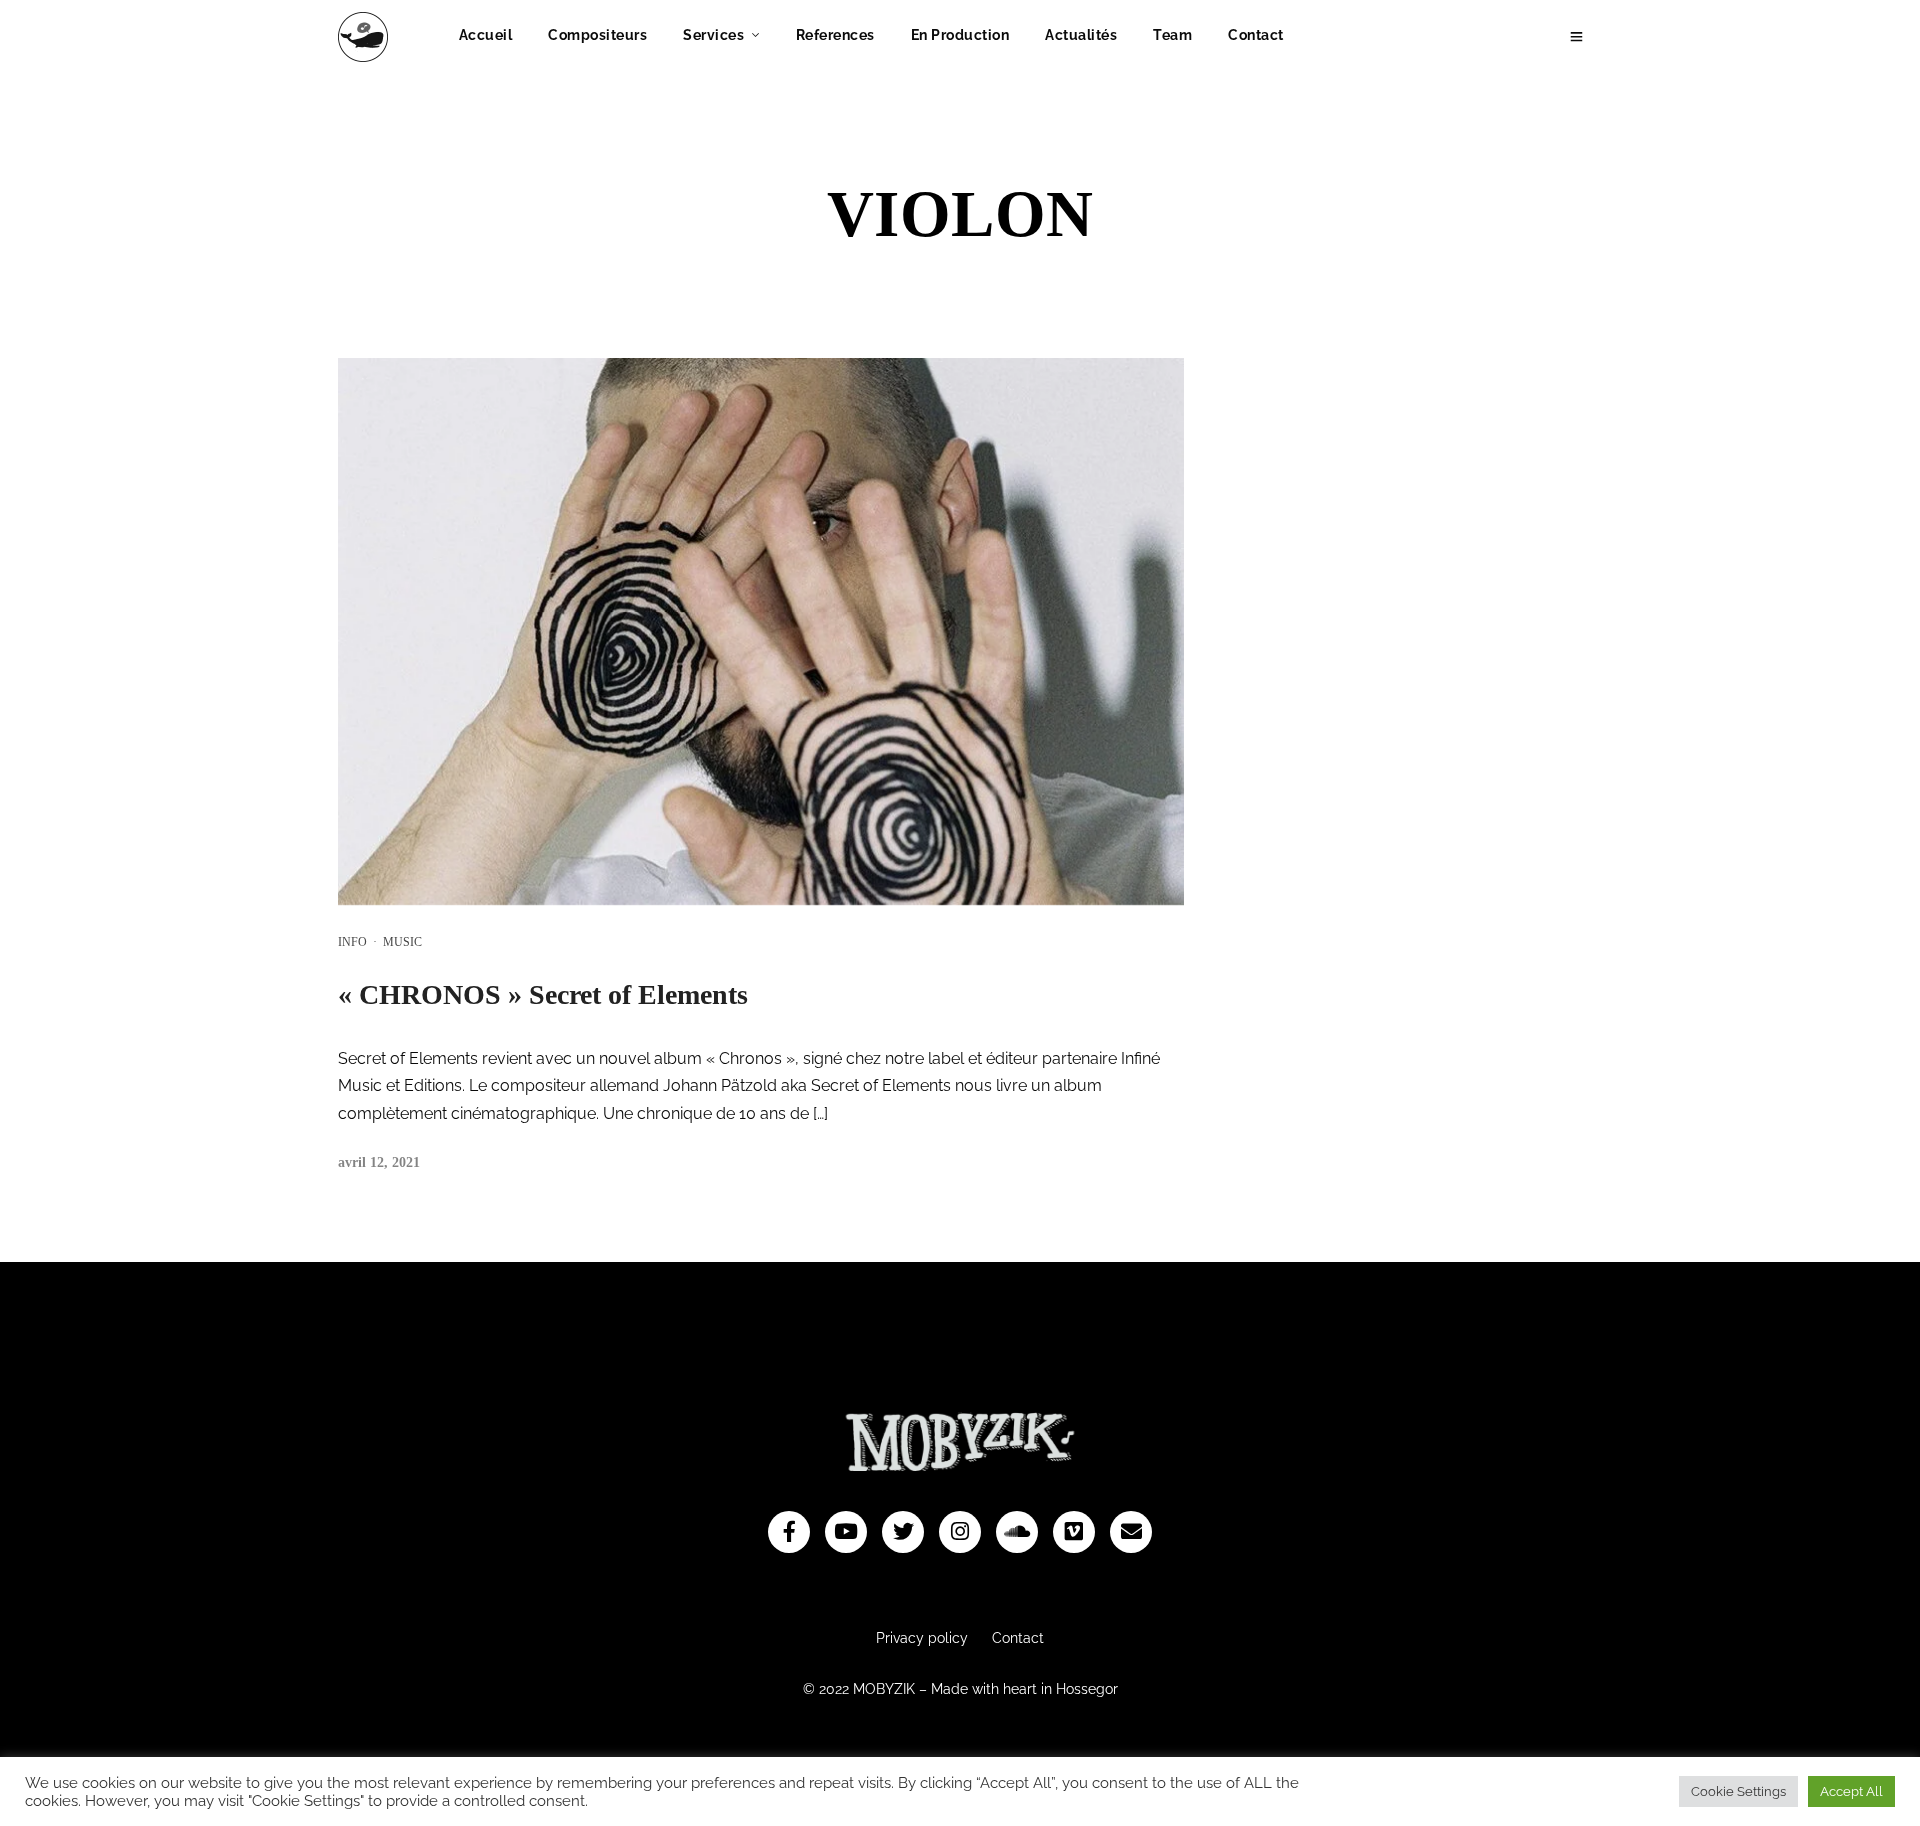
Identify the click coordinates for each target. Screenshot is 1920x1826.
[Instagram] (960, 1532)
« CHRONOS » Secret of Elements (543, 994)
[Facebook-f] (789, 1532)
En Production (960, 35)
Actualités (1081, 35)
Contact (1256, 35)
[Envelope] (1131, 1532)
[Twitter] (903, 1532)
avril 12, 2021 (379, 1162)
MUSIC (402, 942)
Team (1172, 35)
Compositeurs (597, 35)
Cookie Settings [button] (1738, 1791)
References (835, 35)
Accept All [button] (1851, 1791)
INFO (352, 942)
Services (713, 35)
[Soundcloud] (1017, 1532)
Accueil (486, 35)
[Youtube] (846, 1532)
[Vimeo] (1074, 1532)
